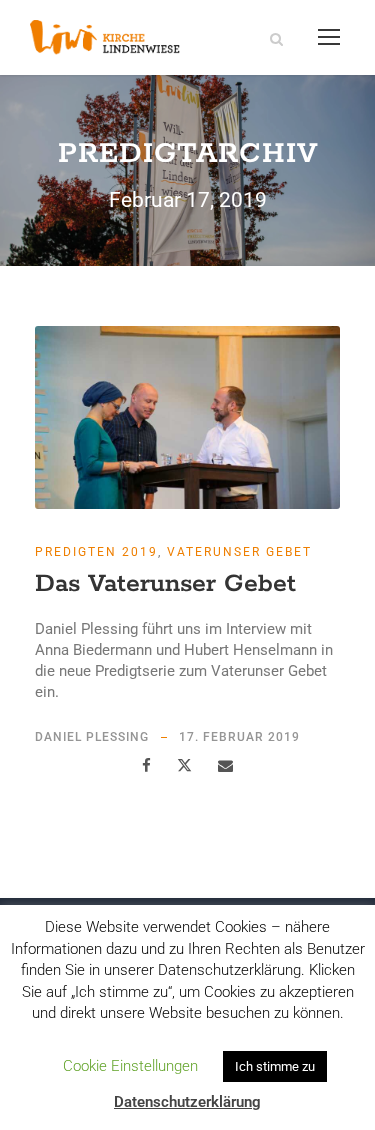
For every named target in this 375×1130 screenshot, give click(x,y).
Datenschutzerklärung (187, 1102)
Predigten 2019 (96, 552)
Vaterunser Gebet (239, 552)
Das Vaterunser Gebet (165, 584)
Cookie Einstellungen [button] (130, 1066)
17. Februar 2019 (239, 737)
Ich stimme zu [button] (275, 1066)
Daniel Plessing (92, 737)
